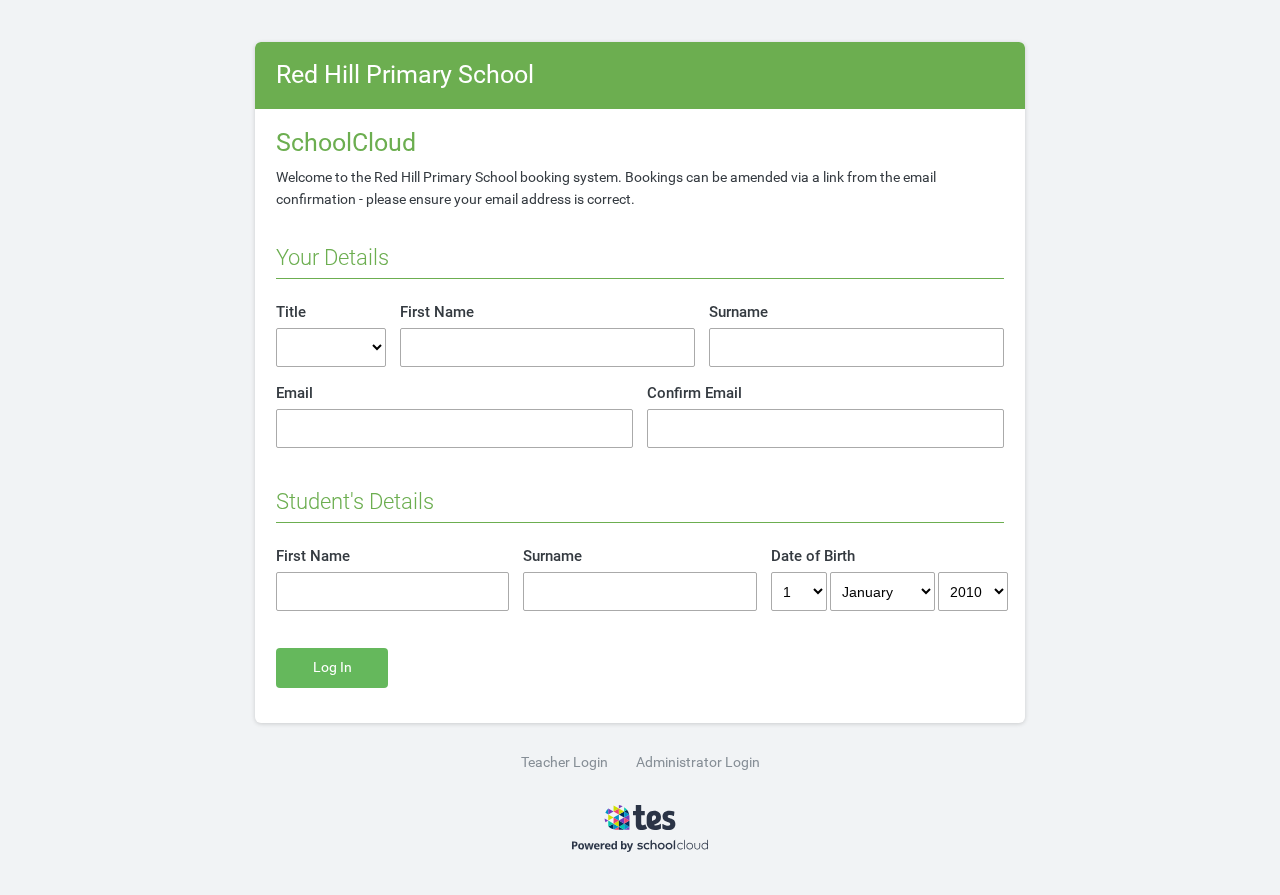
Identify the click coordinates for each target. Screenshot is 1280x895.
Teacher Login (564, 762)
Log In (332, 667)
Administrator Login (698, 762)
